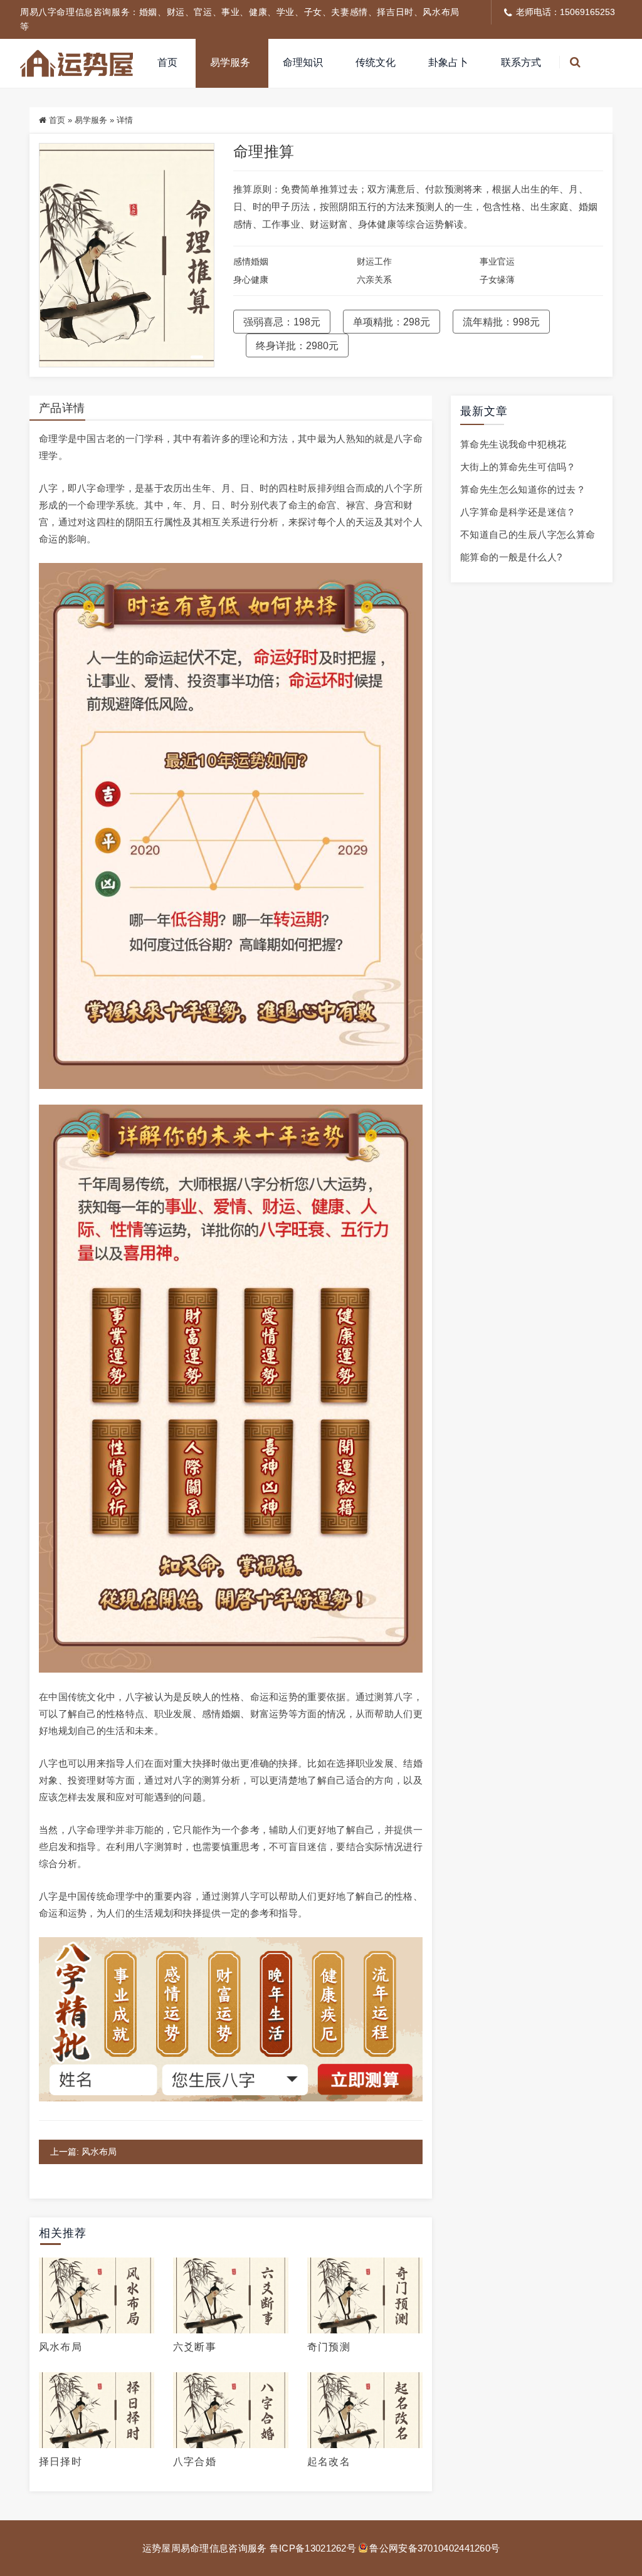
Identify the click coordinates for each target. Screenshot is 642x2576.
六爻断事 (195, 2347)
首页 (167, 62)
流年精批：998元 (501, 322)
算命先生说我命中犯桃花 (513, 444)
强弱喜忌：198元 (282, 322)
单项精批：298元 (392, 322)
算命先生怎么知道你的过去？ (523, 489)
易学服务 (230, 62)
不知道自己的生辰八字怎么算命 (528, 534)
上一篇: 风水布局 (83, 2152)
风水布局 (61, 2347)
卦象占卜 (448, 62)
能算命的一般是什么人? (511, 557)
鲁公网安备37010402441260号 (434, 2548)
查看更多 (97, 2296)
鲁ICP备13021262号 (313, 2548)
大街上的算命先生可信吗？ (518, 467)
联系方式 (521, 62)
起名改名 (329, 2462)
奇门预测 (329, 2347)
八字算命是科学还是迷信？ (518, 512)
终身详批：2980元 (297, 346)
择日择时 (61, 2462)
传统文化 (376, 62)
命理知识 (303, 62)
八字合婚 (195, 2462)
